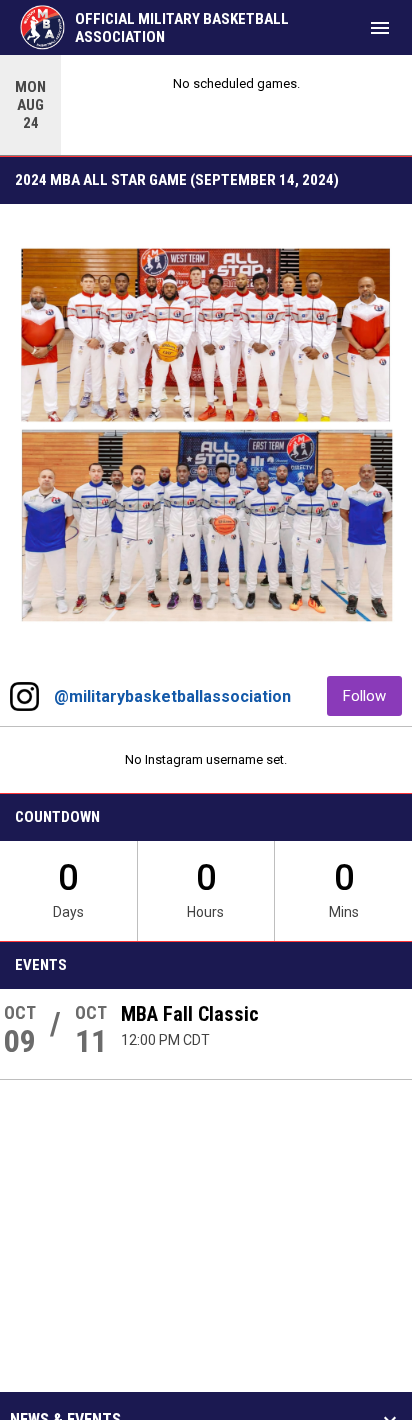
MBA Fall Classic (190, 1014)
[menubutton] (380, 28)
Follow (372, 695)
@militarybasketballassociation (172, 696)
